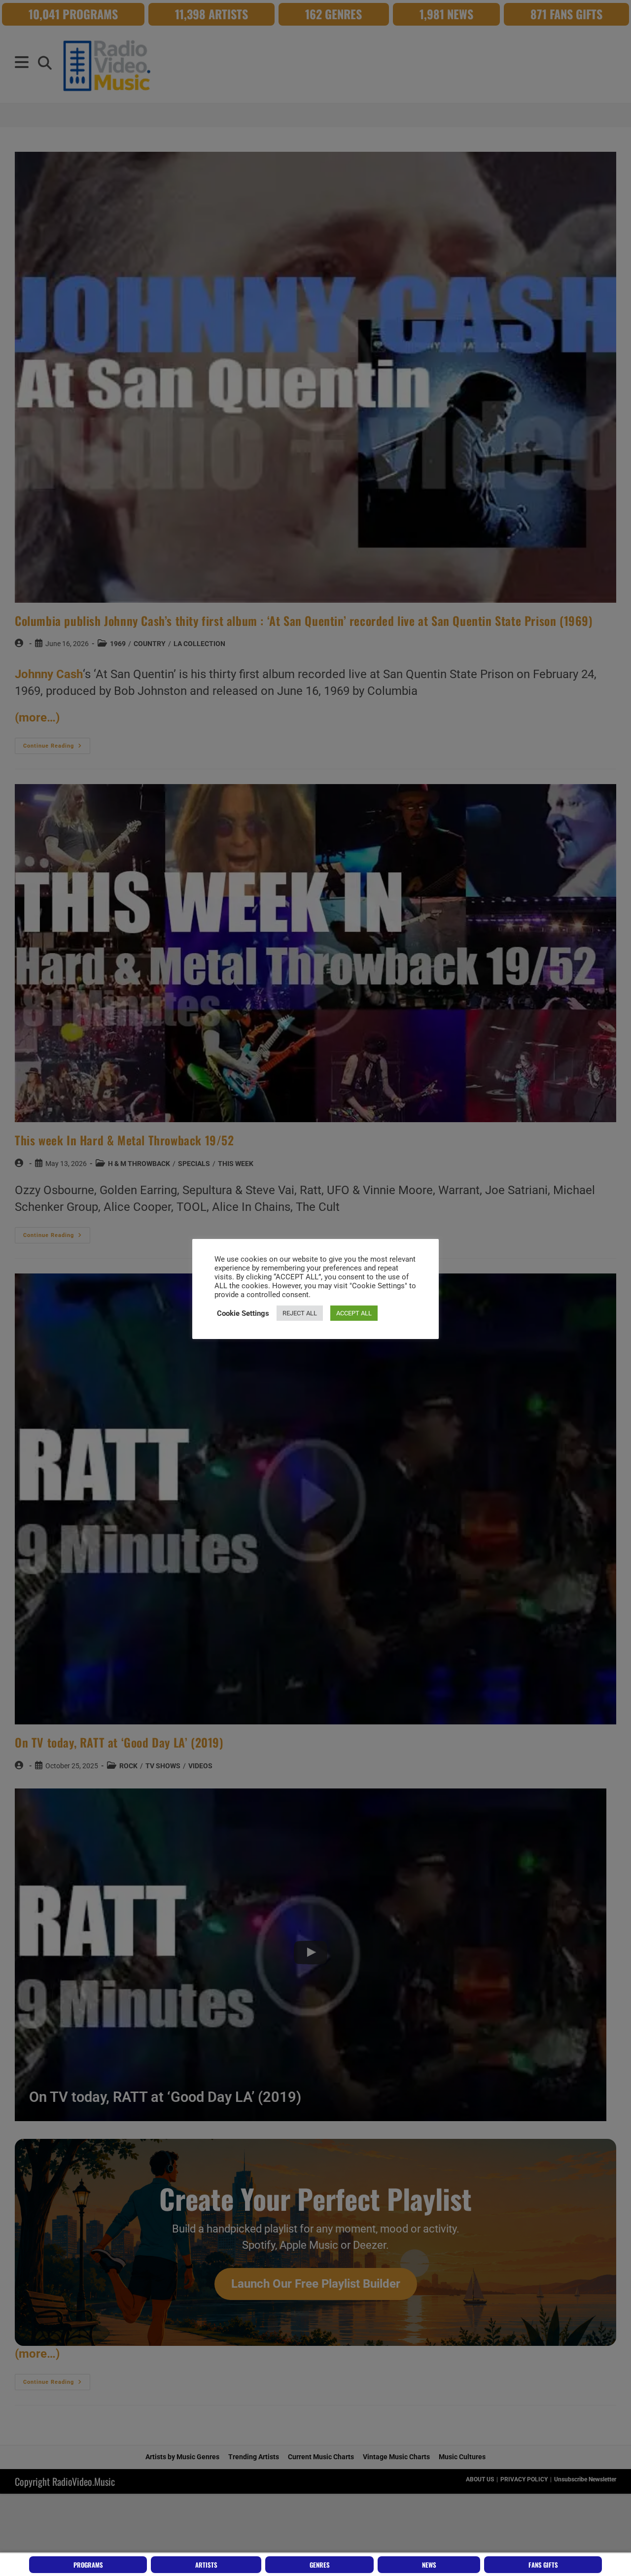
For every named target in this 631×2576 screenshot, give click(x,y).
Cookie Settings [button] (243, 1313)
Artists (206, 2565)
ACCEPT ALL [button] (354, 1313)
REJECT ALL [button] (300, 1313)
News (429, 2565)
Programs (88, 2565)
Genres (320, 2565)
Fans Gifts (543, 2565)
